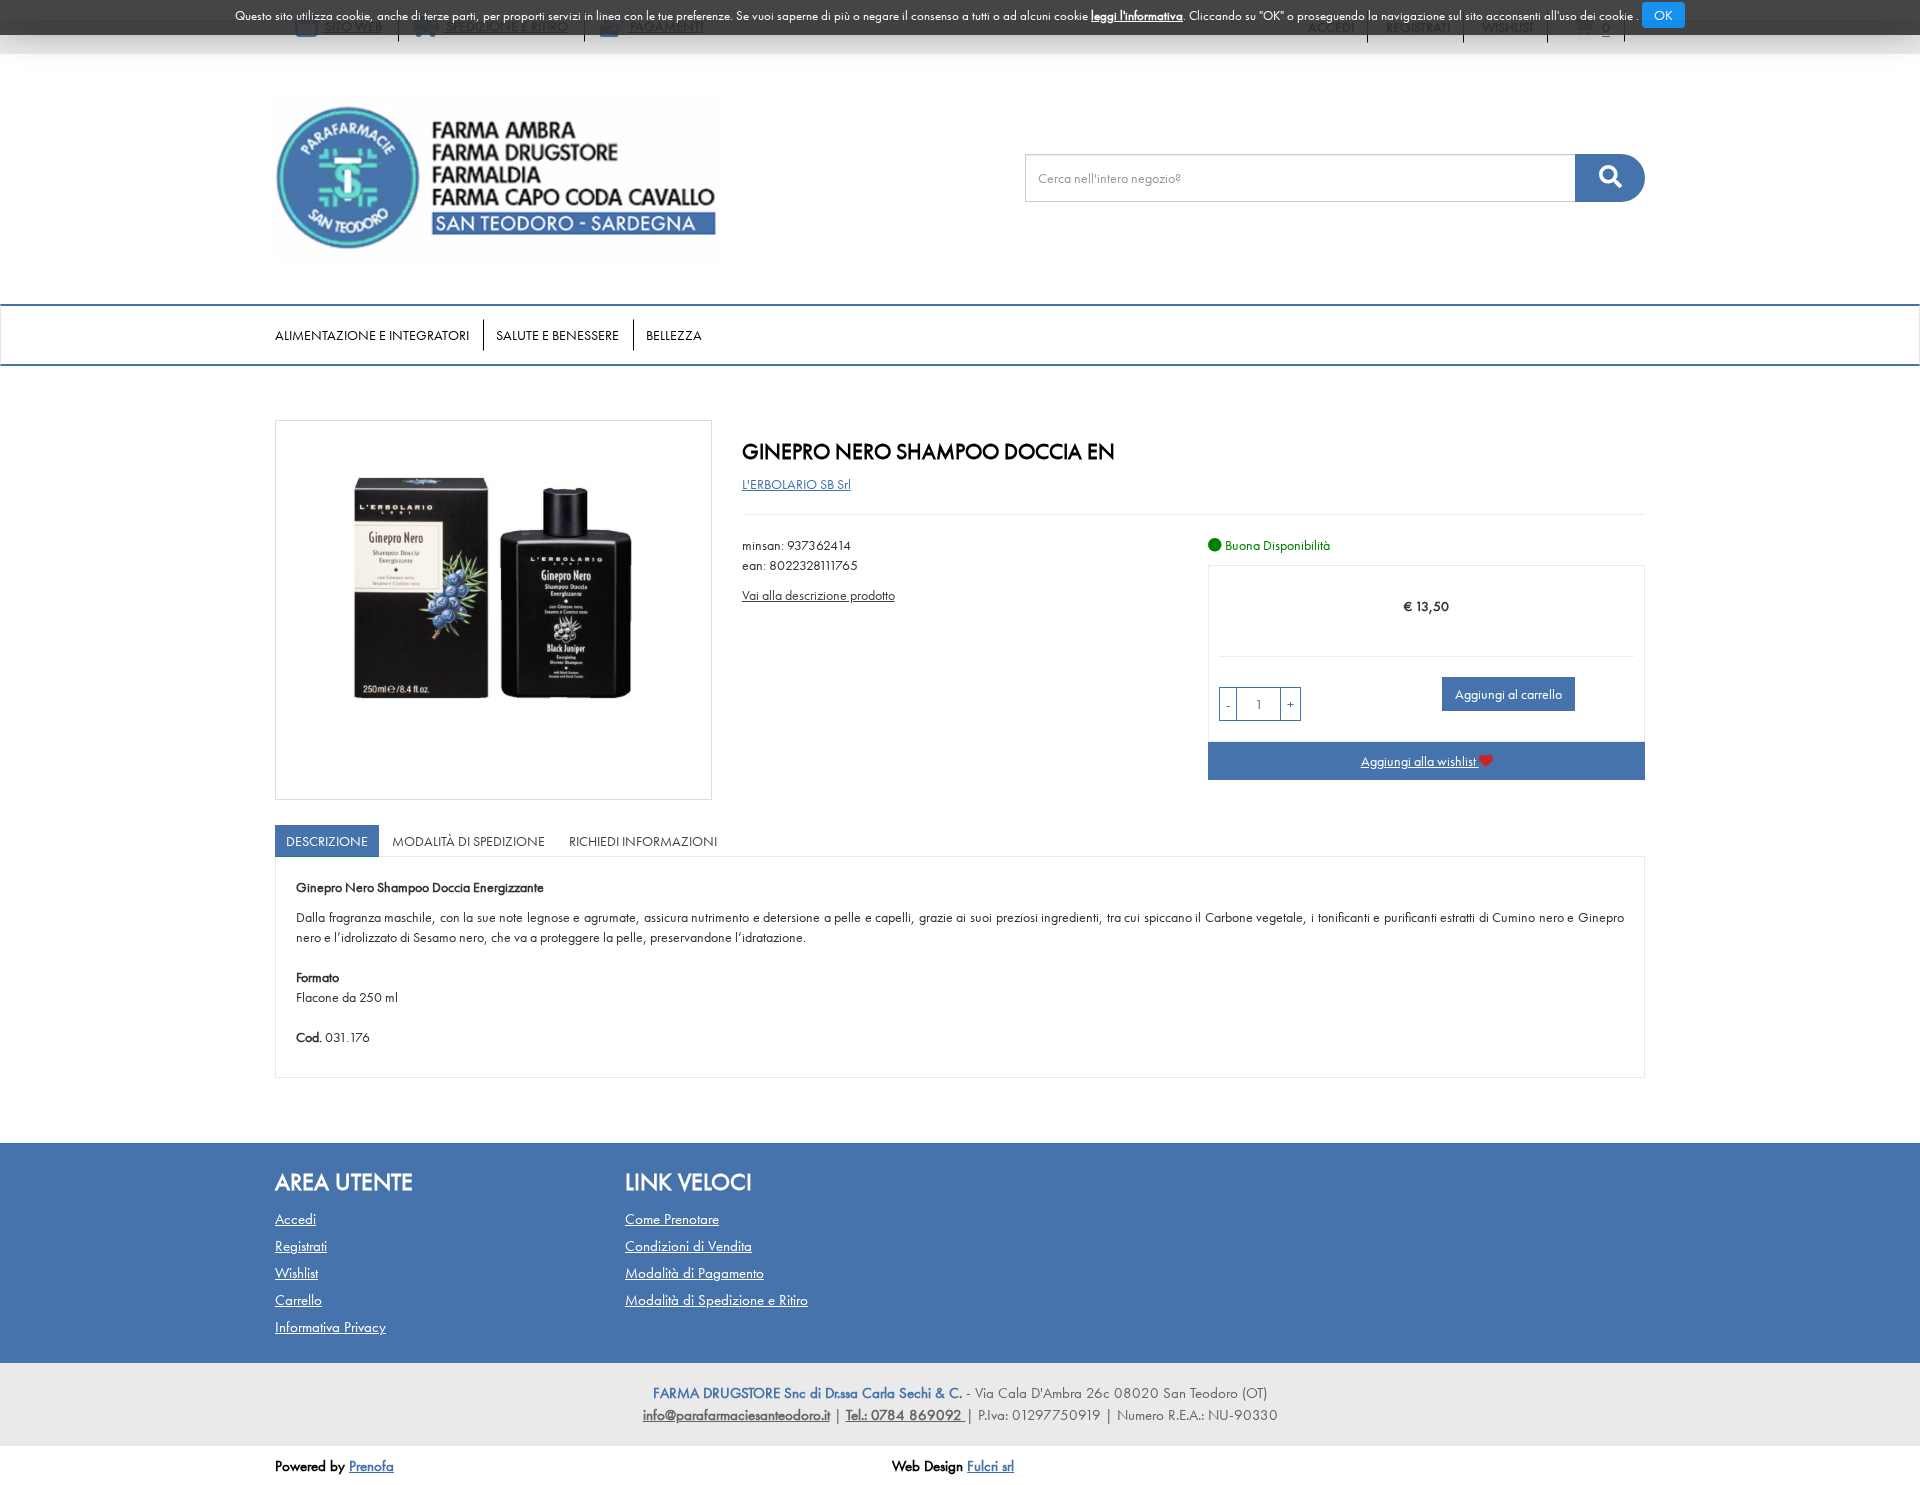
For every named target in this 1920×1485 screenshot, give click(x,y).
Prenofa (371, 1466)
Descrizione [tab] (327, 841)
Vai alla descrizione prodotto (818, 595)
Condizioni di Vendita (688, 1246)
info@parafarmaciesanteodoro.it (736, 1415)
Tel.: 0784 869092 (906, 1415)
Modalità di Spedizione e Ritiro (716, 1300)
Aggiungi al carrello (1508, 694)
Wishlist (296, 1273)
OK (1663, 15)
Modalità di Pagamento (694, 1273)
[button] (1228, 704)
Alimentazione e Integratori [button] (372, 335)
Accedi (295, 1219)
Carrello (298, 1300)
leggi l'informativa (1137, 15)
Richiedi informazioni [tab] (643, 841)
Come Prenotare (672, 1219)
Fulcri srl (990, 1466)
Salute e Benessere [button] (557, 335)
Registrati (301, 1246)
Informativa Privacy (330, 1327)
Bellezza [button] (674, 335)
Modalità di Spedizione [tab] (468, 841)
